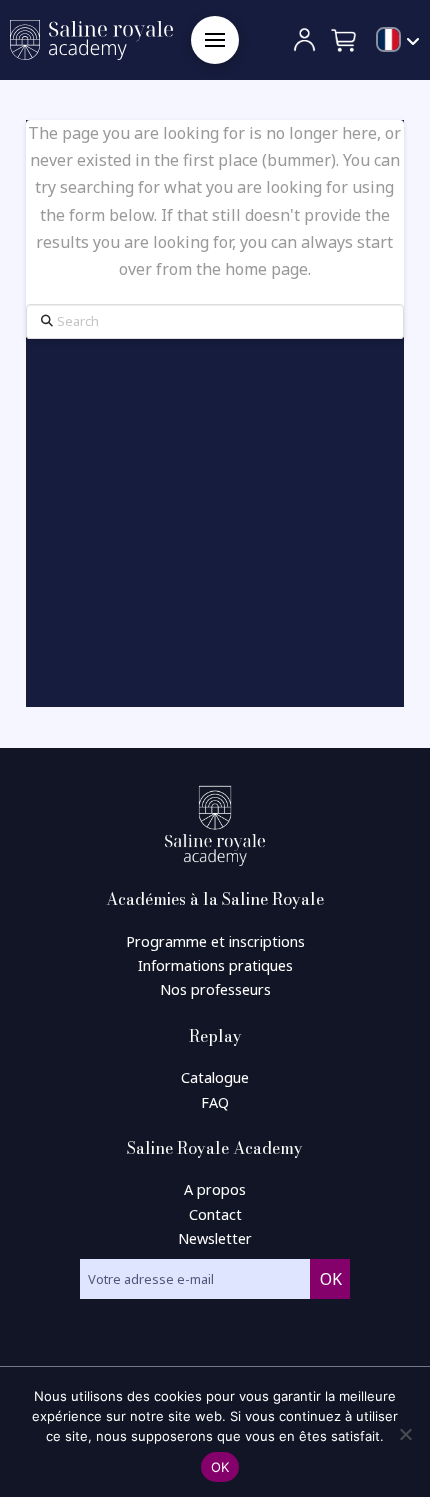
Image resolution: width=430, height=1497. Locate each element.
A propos (215, 1189)
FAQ (215, 1102)
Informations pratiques (215, 965)
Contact (215, 1214)
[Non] (405, 1434)
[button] (215, 40)
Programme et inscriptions (215, 941)
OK (220, 1467)
